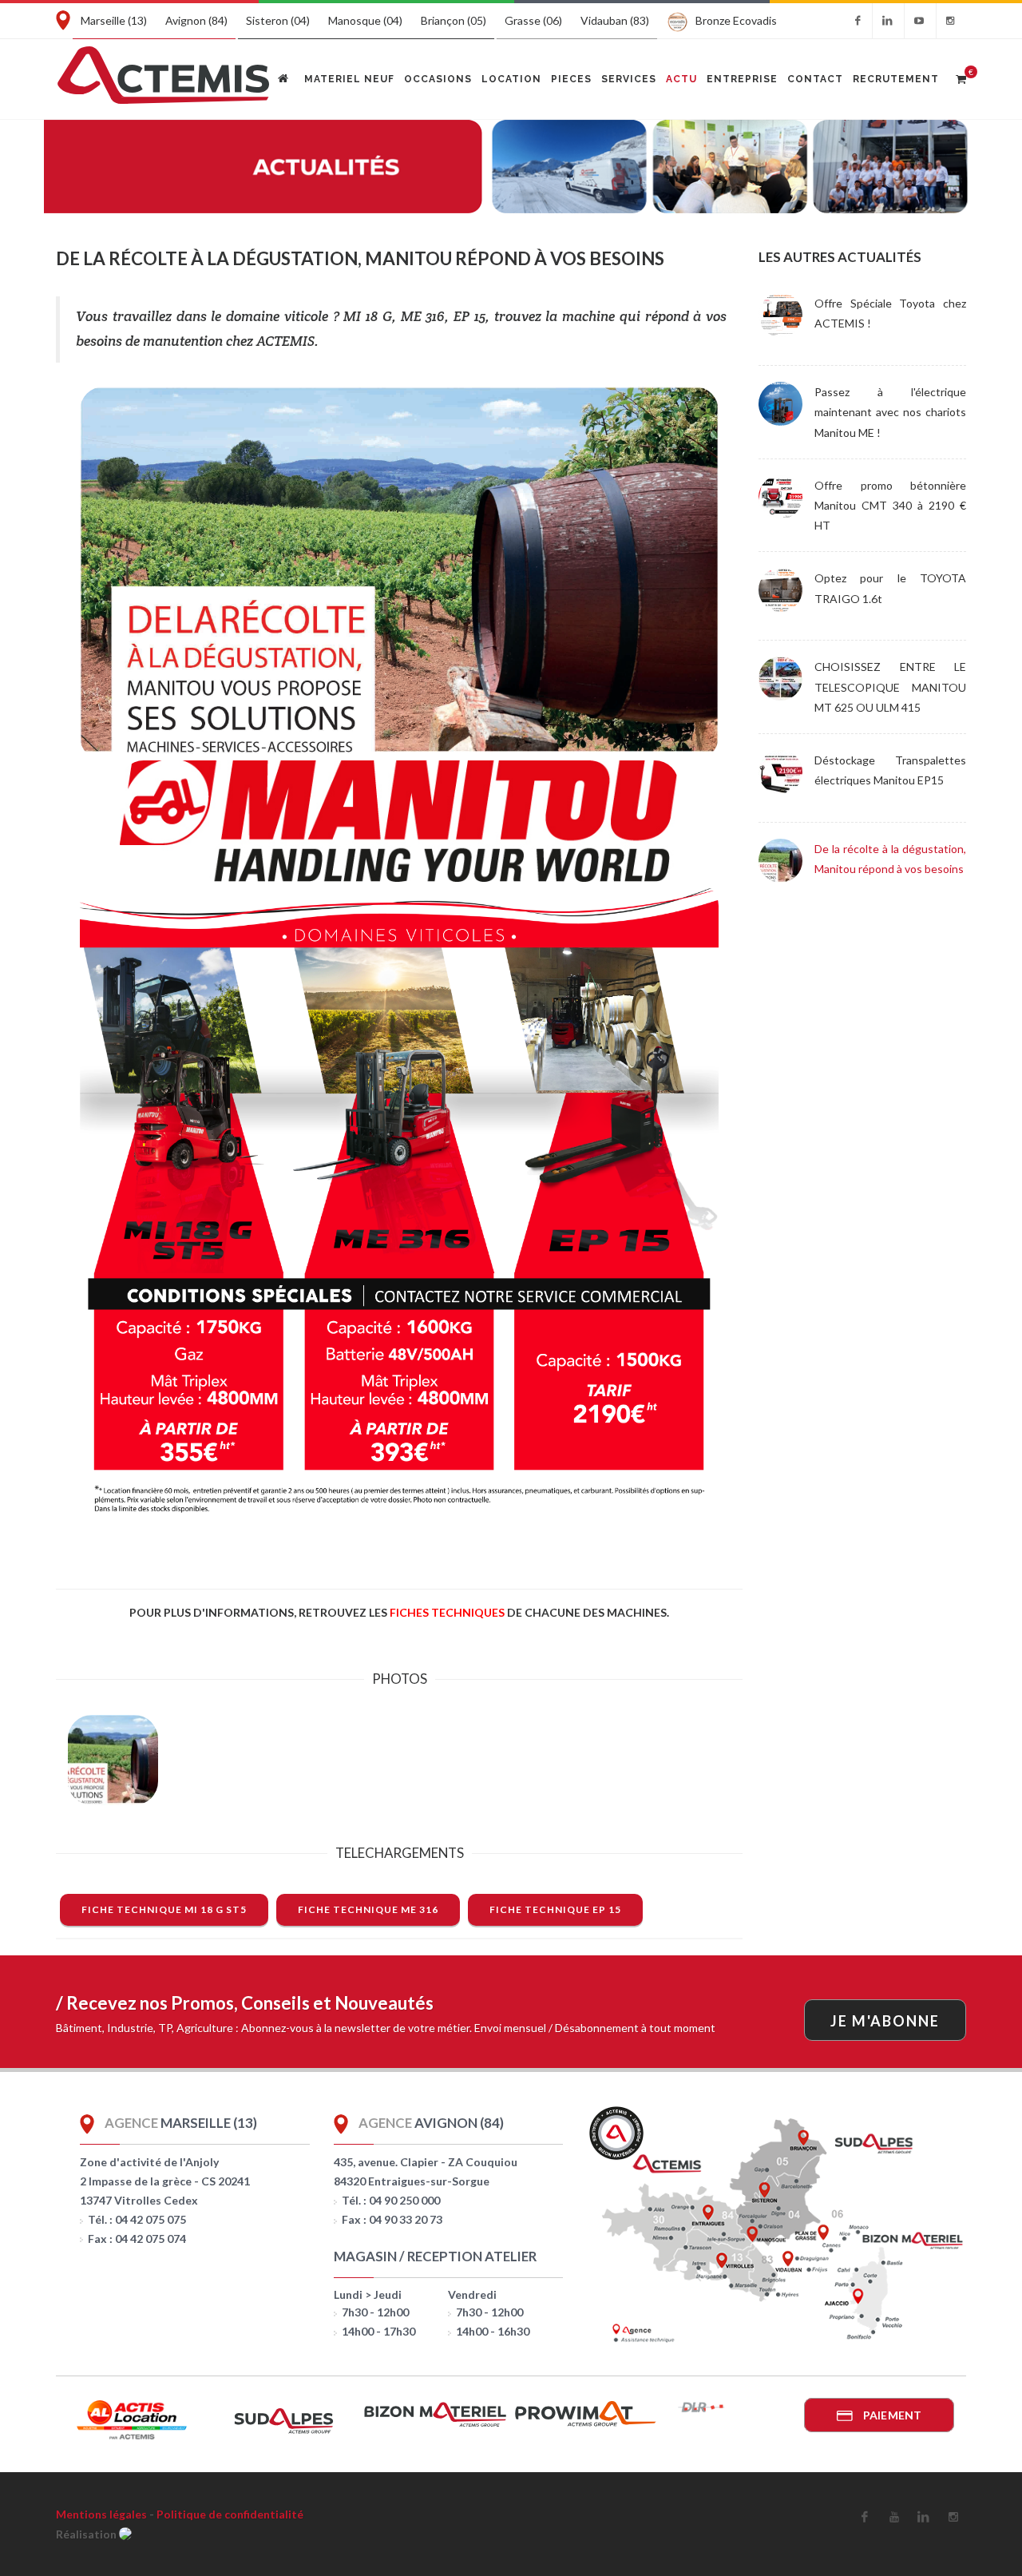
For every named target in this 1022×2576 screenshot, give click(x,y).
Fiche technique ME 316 (368, 1909)
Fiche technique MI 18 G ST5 (164, 1909)
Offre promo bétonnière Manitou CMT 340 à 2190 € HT (890, 505)
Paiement (891, 2415)
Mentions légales (101, 2514)
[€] (961, 77)
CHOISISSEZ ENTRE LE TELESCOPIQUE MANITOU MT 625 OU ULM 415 (890, 687)
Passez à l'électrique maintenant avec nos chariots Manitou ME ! (890, 412)
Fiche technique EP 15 (555, 1909)
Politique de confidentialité (230, 2514)
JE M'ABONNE (885, 2021)
